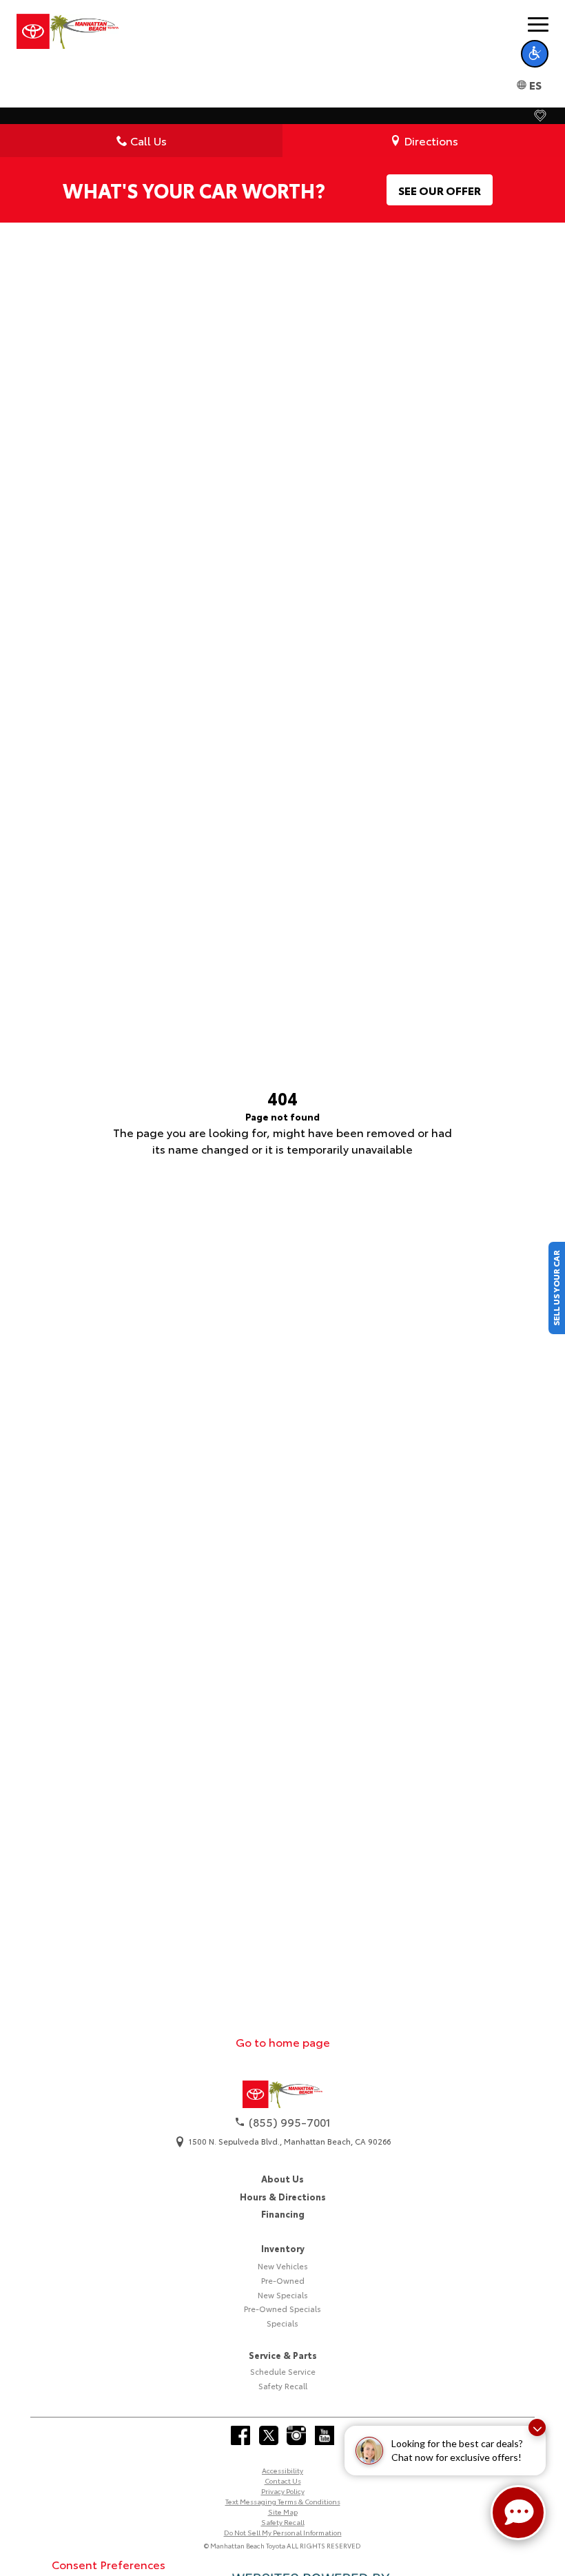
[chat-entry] (518, 2513)
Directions (431, 140)
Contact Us (283, 2481)
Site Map (283, 2512)
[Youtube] (325, 2435)
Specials (282, 2323)
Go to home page (283, 2042)
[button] (535, 54)
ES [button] (535, 84)
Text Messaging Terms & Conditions (283, 2501)
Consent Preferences (109, 2564)
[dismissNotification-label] (537, 2427)
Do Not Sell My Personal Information (283, 2532)
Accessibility (282, 2470)
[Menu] (538, 24)
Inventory (283, 2248)
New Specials (283, 2295)
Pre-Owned (283, 2280)
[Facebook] (240, 2435)
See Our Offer (440, 190)
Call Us (148, 140)
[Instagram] (296, 2435)
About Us (282, 2178)
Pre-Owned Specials (282, 2309)
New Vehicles (283, 2266)
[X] (269, 2435)
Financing (283, 2214)
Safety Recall (283, 2386)
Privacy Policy (283, 2491)
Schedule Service (283, 2371)
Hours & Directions (283, 2196)
